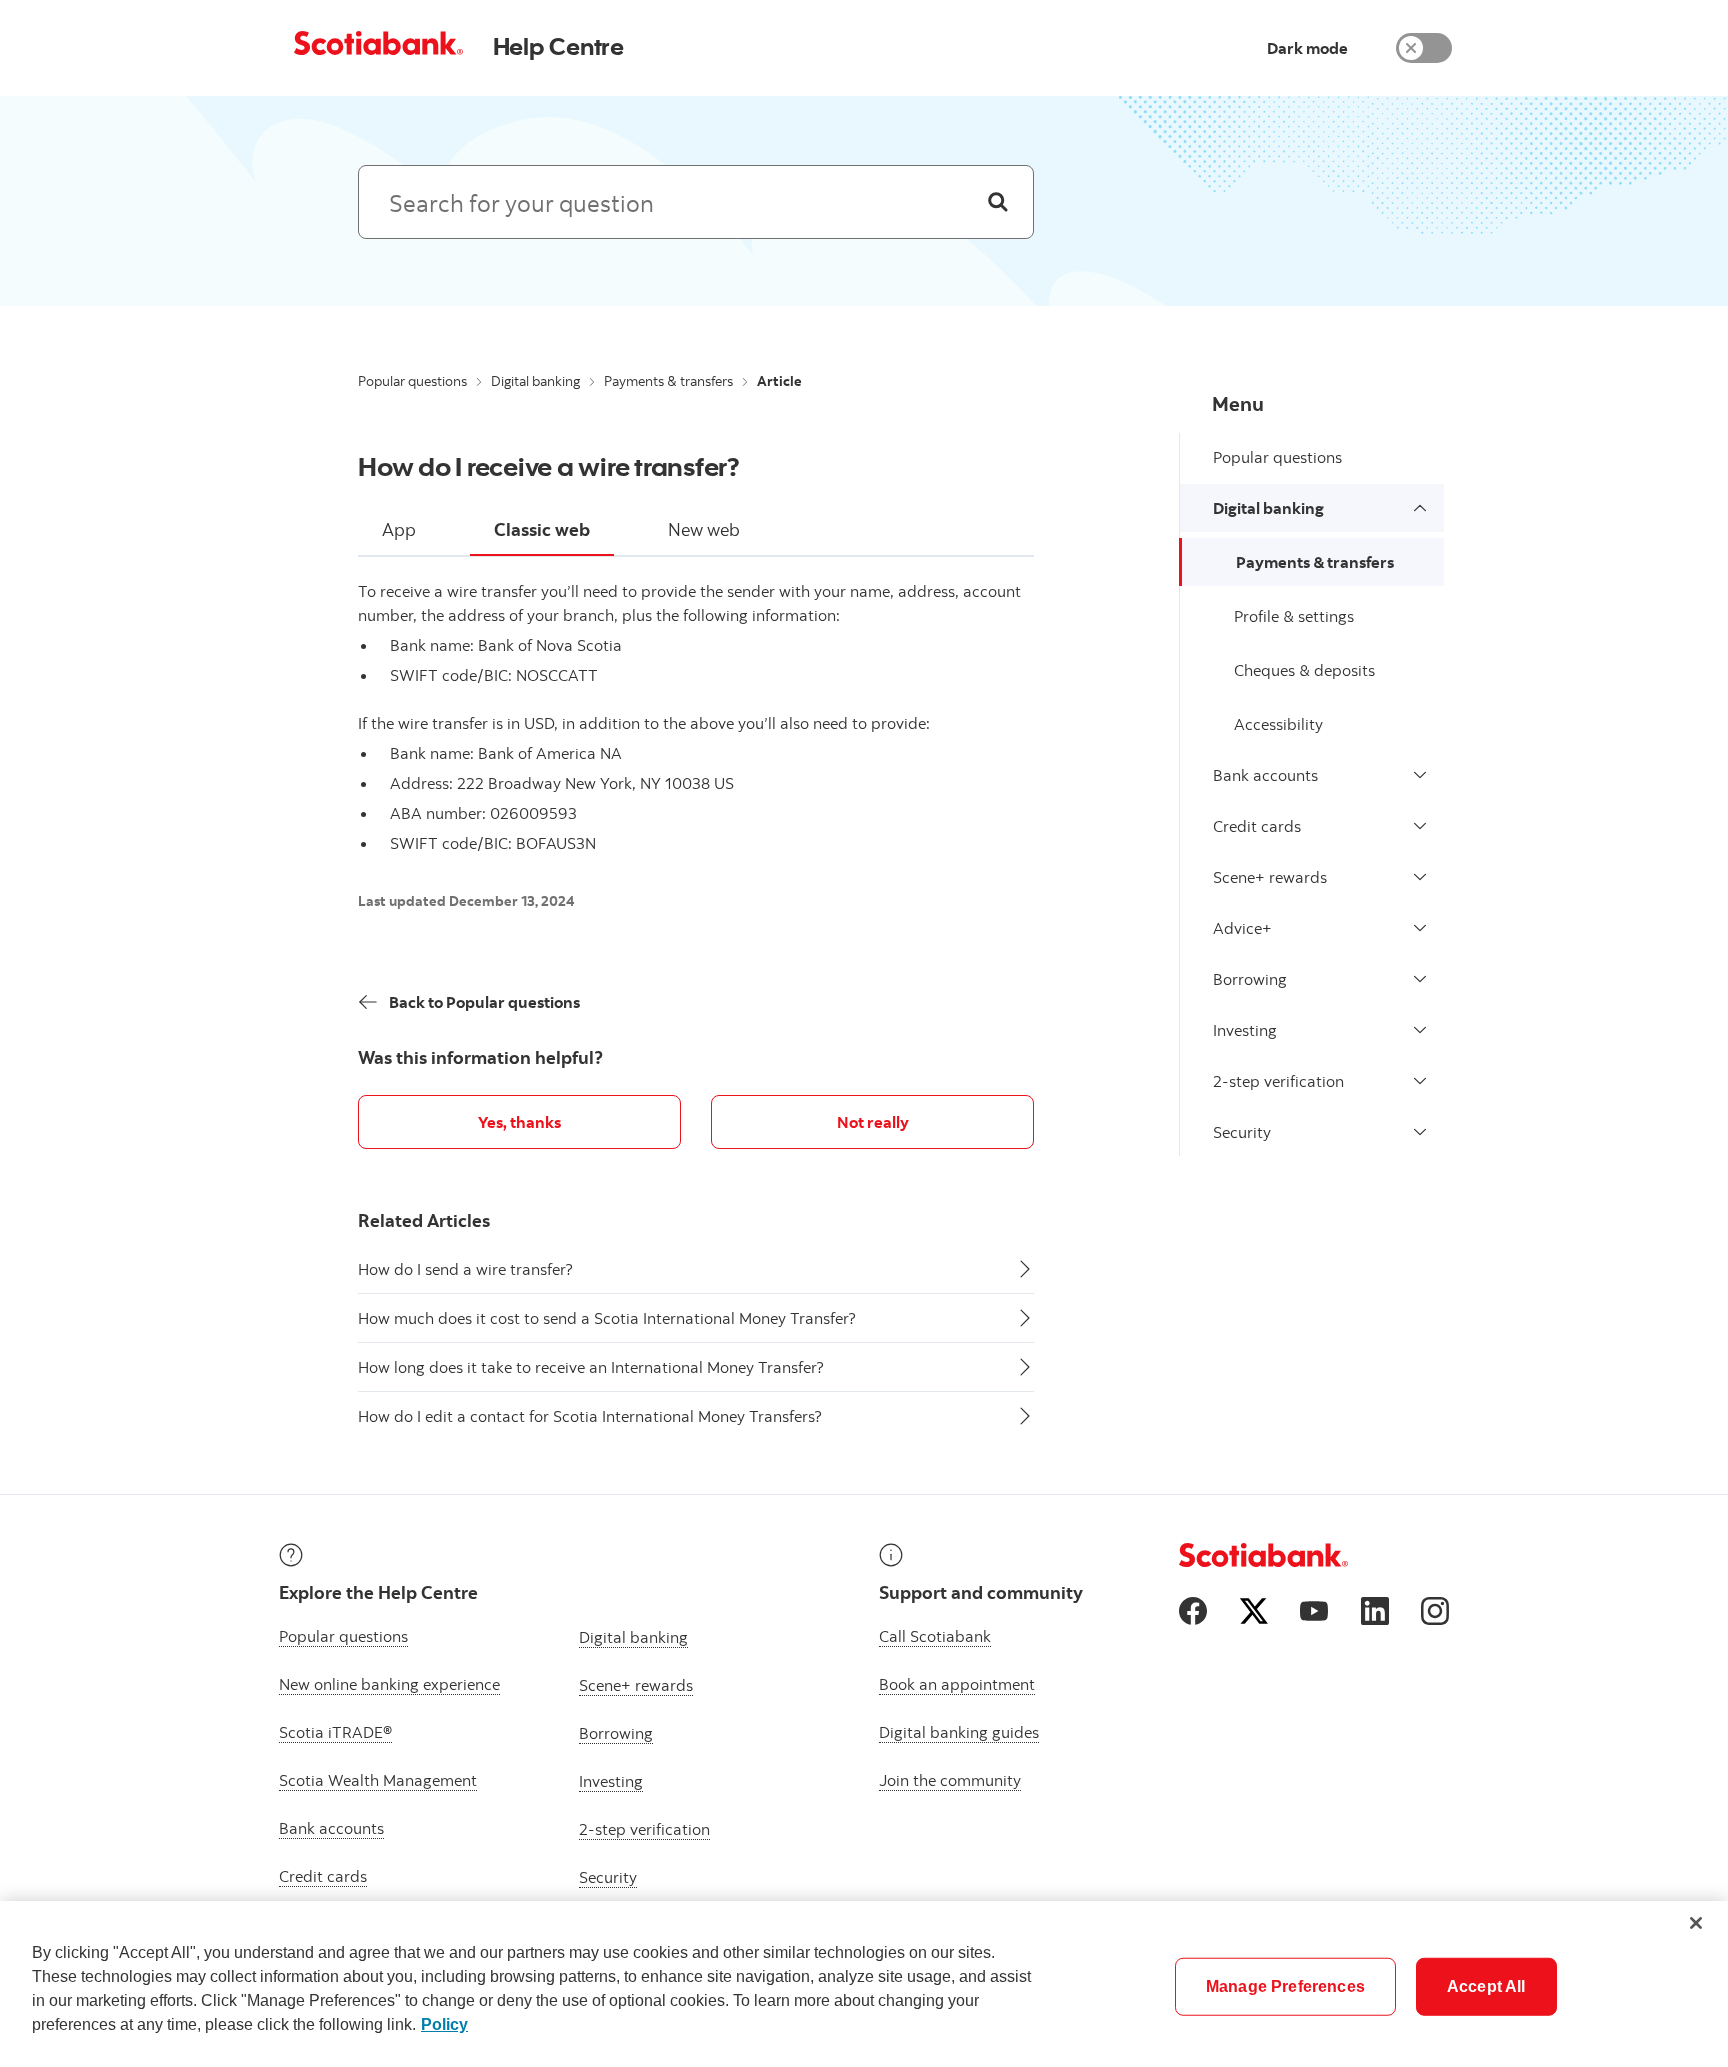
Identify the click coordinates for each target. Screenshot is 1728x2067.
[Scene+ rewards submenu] (1420, 877)
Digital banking (535, 381)
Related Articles (424, 1220)
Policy (444, 2024)
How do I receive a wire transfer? (549, 466)
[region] (864, 1984)
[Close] (1696, 1923)
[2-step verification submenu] (1420, 1081)
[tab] (399, 531)
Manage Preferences (1285, 1986)
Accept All (1486, 1986)
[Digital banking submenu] (1420, 508)
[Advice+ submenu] (1420, 928)
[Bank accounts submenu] (1420, 775)
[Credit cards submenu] (1420, 826)
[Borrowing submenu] (1420, 979)
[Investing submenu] (1420, 1030)
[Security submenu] (1420, 1132)
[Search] (998, 202)
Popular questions (412, 381)
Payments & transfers (668, 381)
